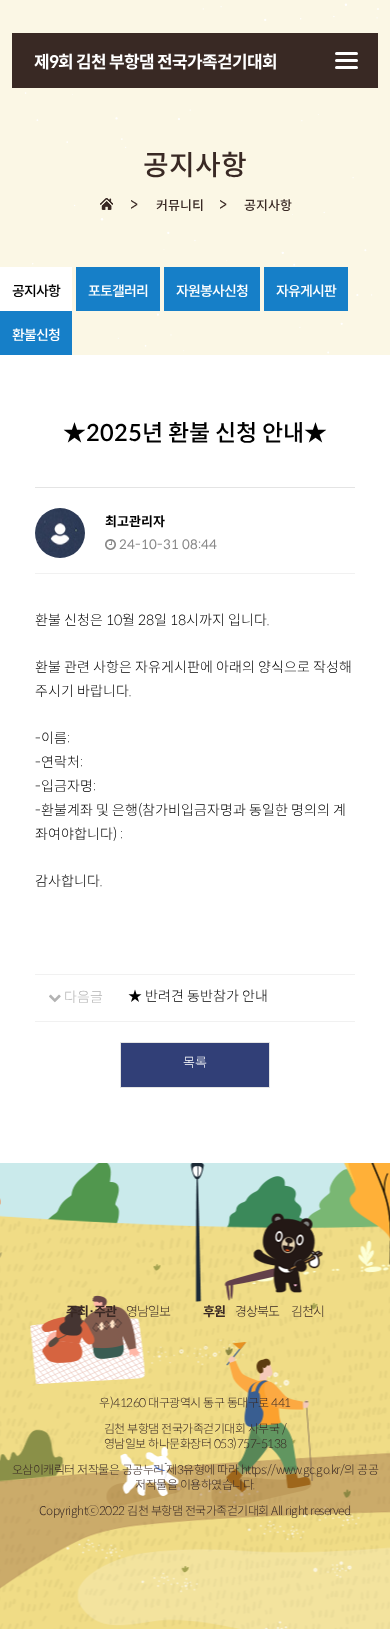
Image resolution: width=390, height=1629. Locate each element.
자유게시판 (306, 291)
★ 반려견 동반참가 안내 (198, 996)
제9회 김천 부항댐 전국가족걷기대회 (155, 62)
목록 (195, 1062)
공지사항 (36, 291)
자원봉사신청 (212, 291)
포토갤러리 (118, 291)
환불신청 (36, 335)
